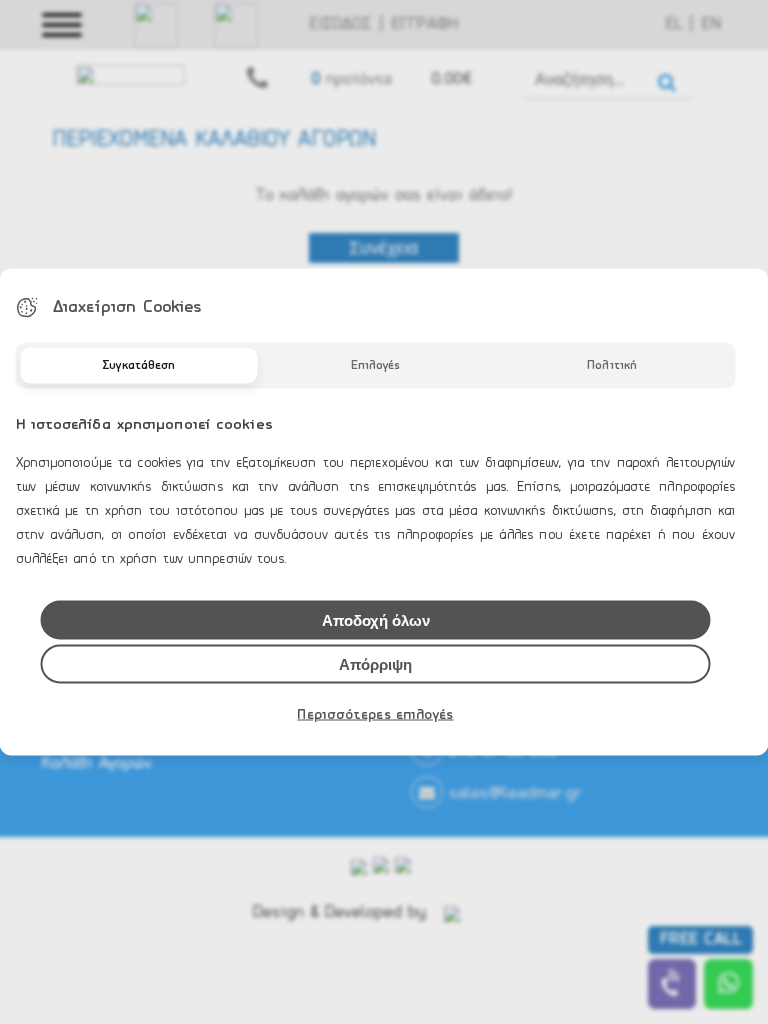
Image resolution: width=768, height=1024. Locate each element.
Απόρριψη (375, 664)
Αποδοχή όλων (376, 620)
